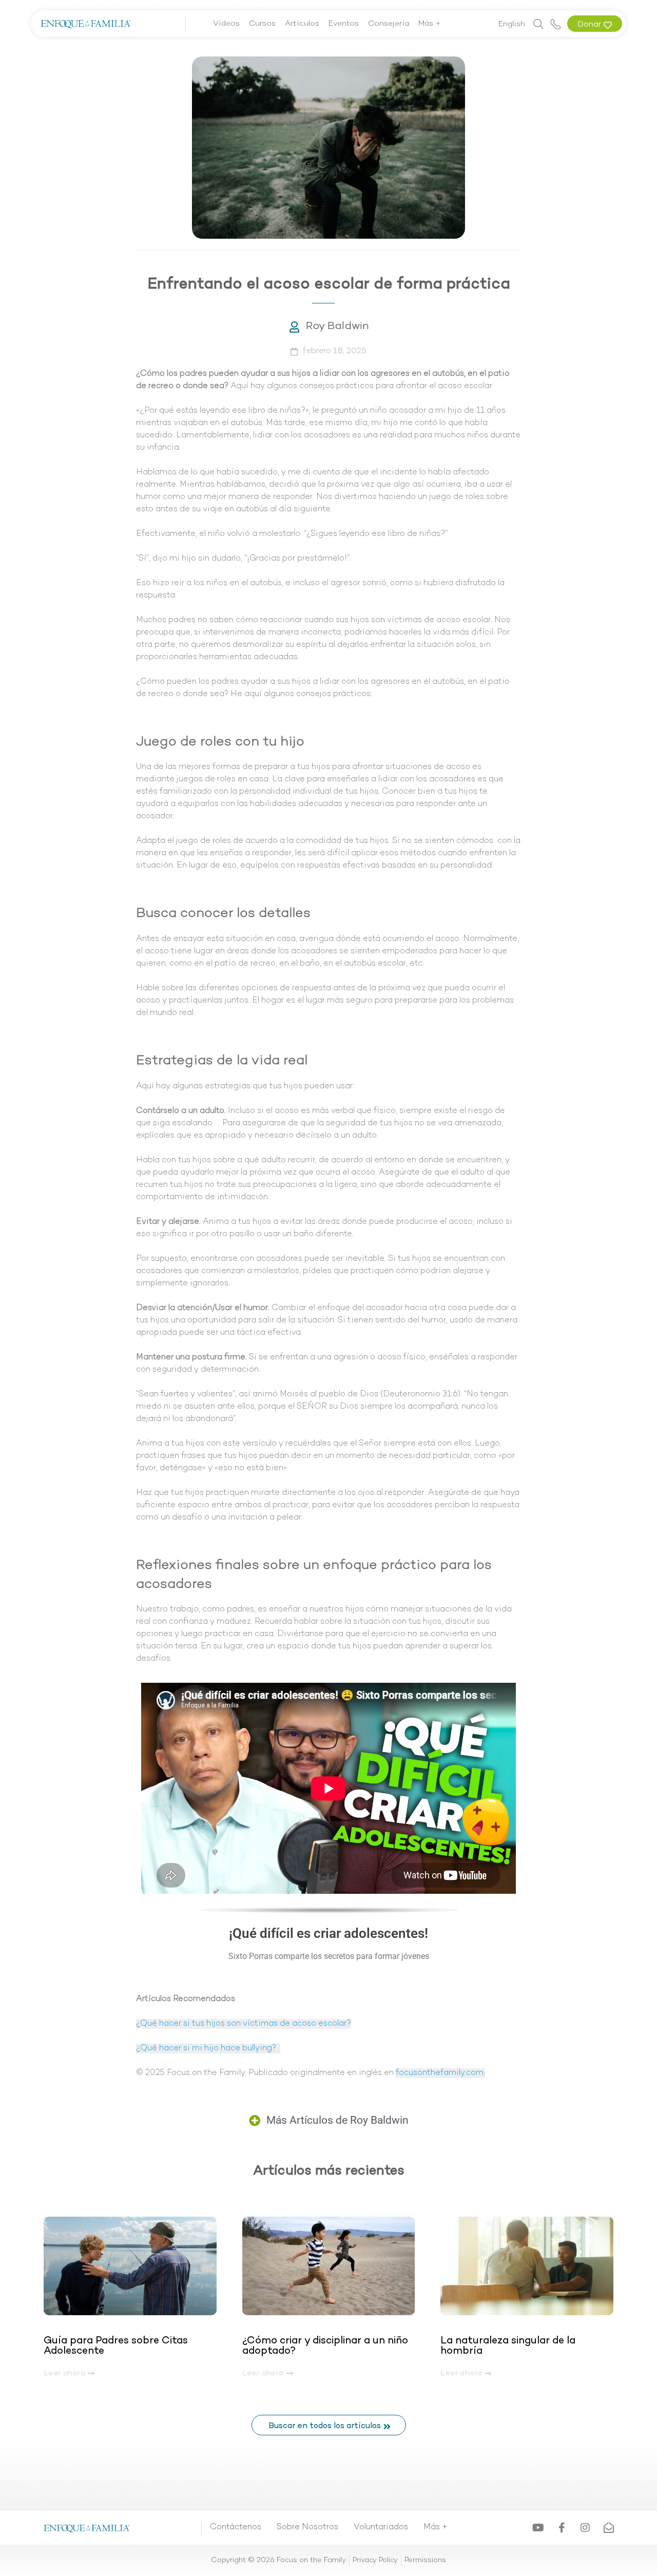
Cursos (262, 24)
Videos (226, 24)
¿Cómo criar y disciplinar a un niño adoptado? (325, 2346)
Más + (430, 24)
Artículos (302, 24)
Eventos (344, 24)
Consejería (389, 24)
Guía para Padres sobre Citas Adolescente (116, 2346)
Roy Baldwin (337, 326)
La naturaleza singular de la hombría (508, 2346)
